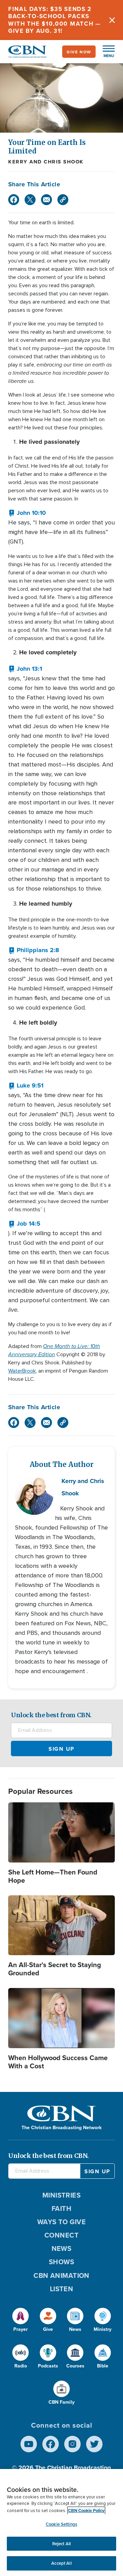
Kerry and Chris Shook (46, 162)
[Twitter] (30, 200)
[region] (61, 2522)
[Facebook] (14, 200)
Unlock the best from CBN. (51, 1715)
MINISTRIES (62, 2195)
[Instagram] (72, 2444)
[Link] (63, 200)
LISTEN (62, 2289)
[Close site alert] (112, 20)
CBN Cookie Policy (86, 2511)
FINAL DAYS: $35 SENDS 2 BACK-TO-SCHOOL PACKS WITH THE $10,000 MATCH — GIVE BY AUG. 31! (54, 20)
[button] (105, 52)
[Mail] (46, 200)
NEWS (62, 2248)
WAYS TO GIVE (61, 2222)
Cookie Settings (61, 2524)
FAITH (61, 2208)
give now (79, 52)
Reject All (61, 2544)
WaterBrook (22, 1371)
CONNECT (61, 2235)
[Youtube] (29, 2444)
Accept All (61, 2563)
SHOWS (61, 2262)
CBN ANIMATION (61, 2275)
